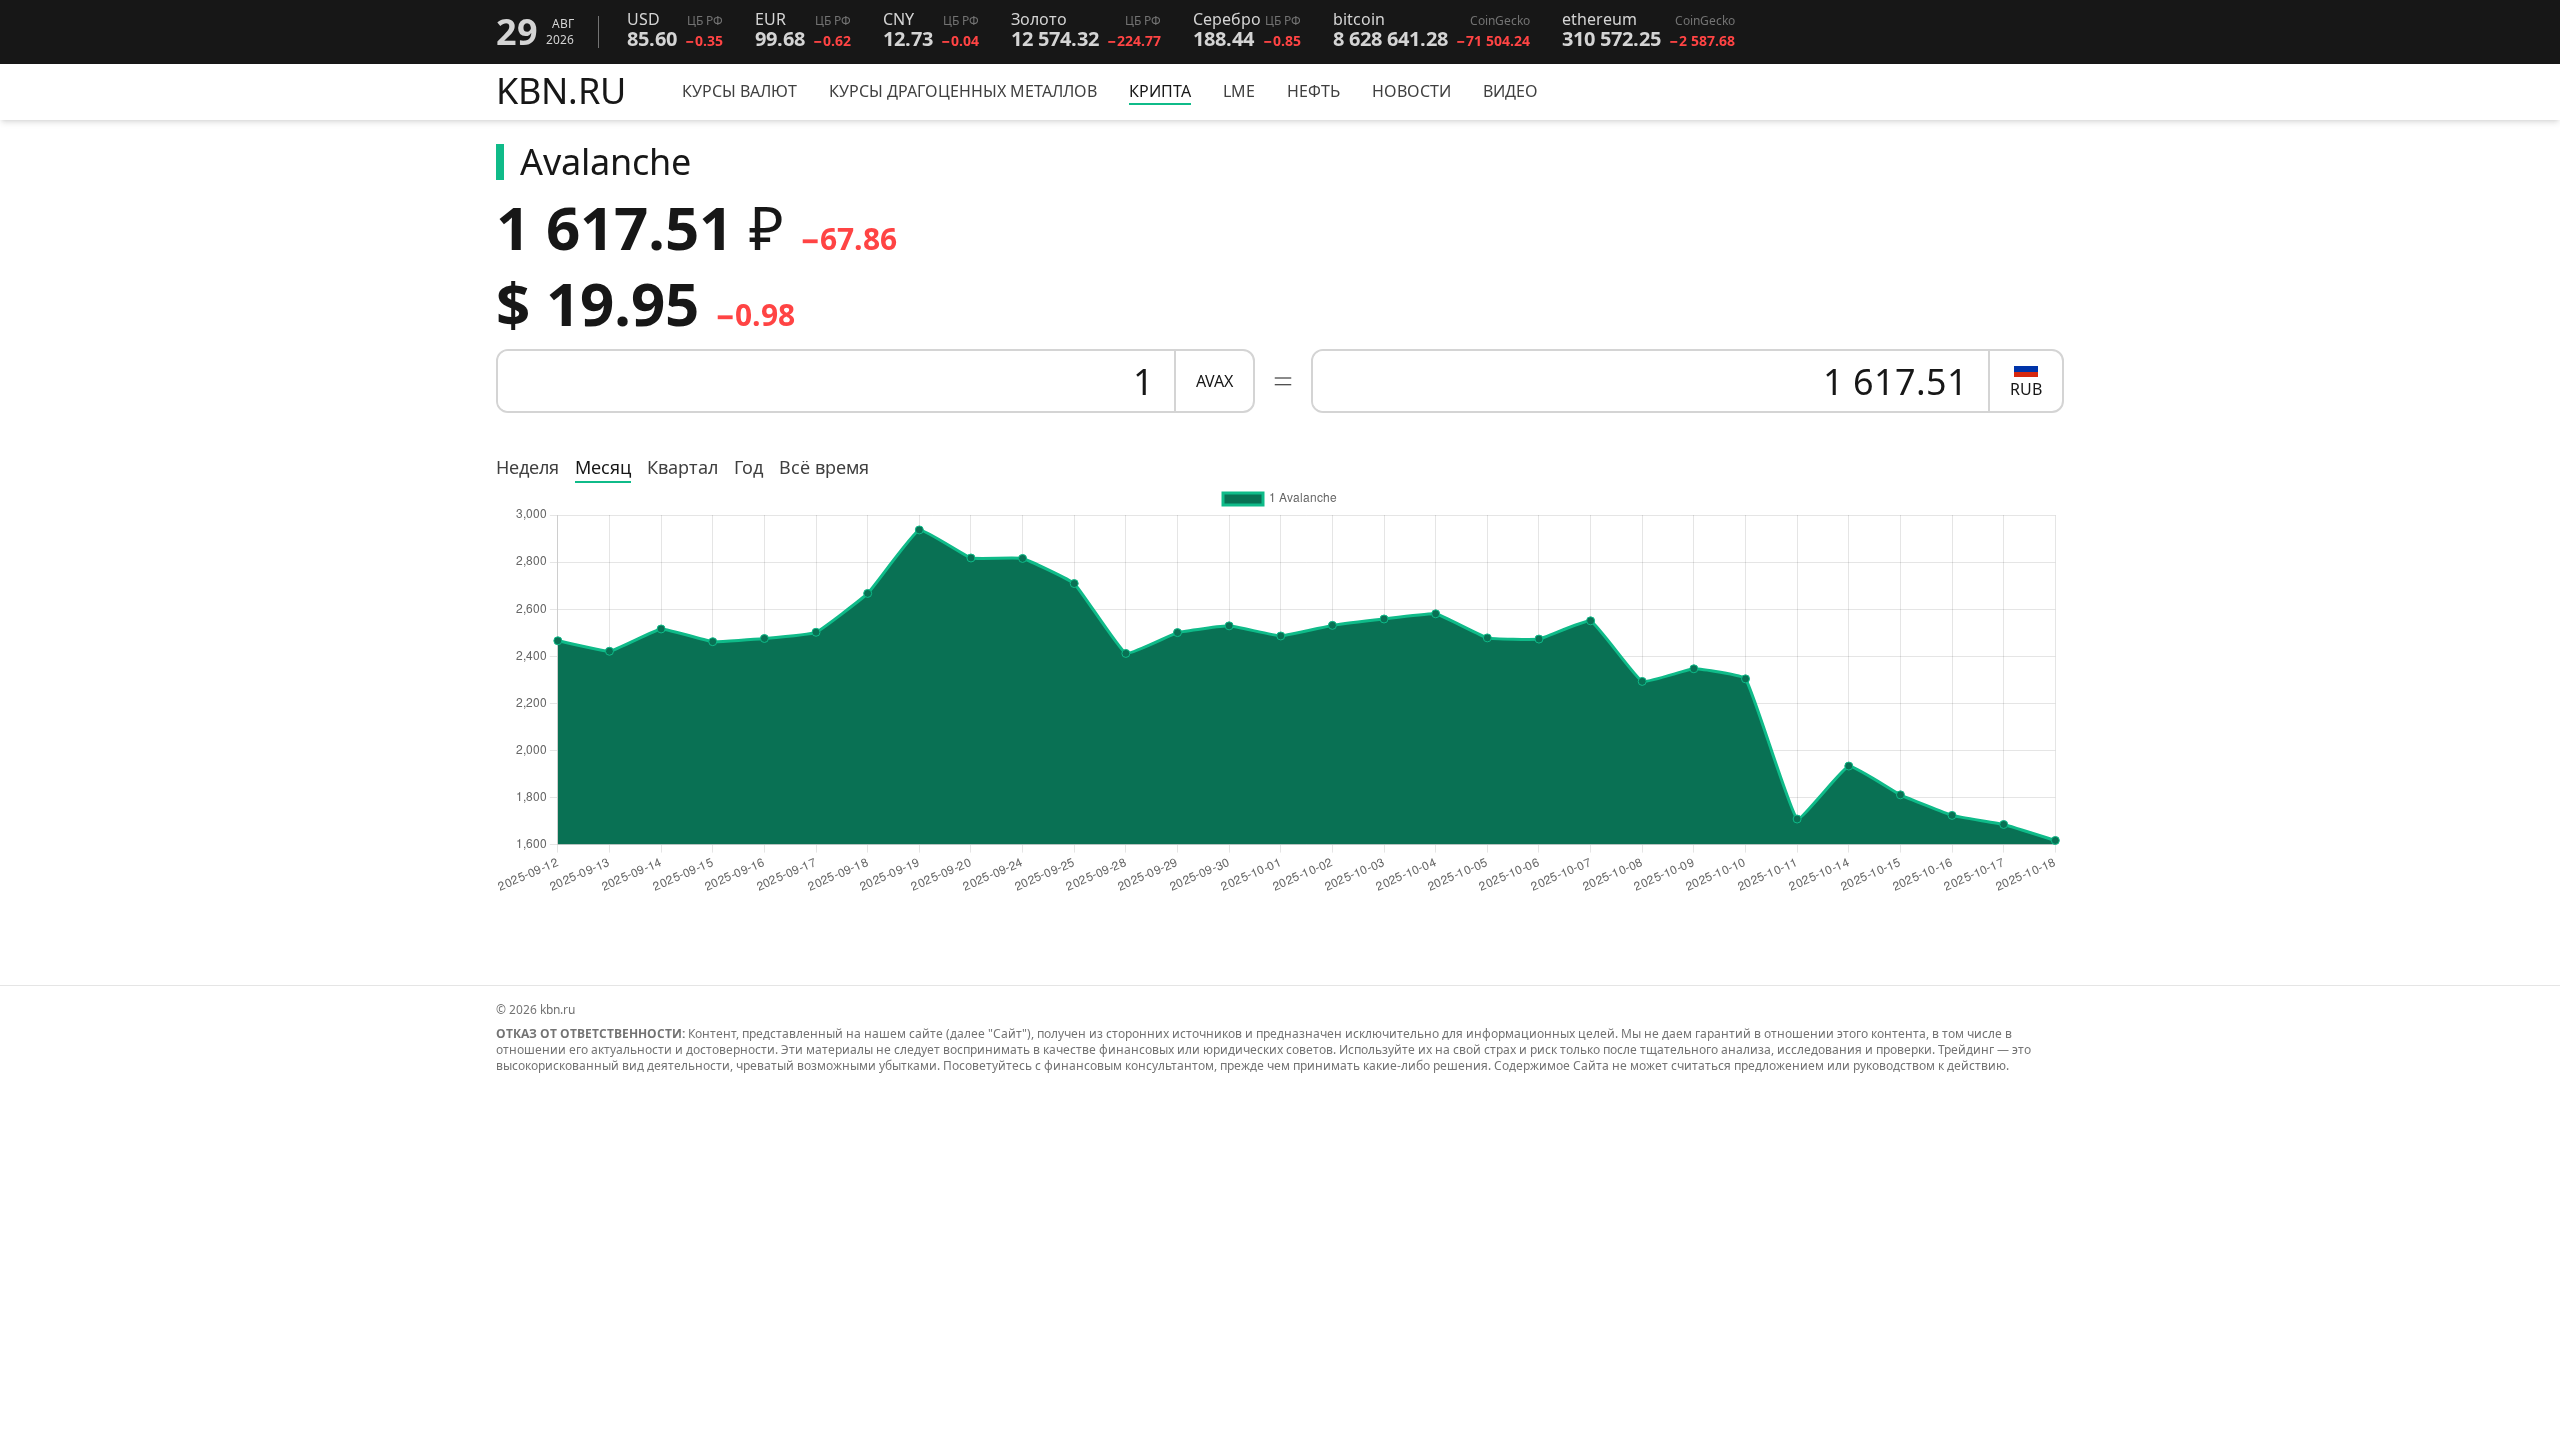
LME (1239, 91)
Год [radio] (748, 467)
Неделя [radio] (527, 467)
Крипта (1160, 91)
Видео (1510, 91)
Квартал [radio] (682, 467)
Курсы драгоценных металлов (963, 91)
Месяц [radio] (603, 467)
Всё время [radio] (824, 467)
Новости (1411, 91)
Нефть (1313, 91)
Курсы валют (739, 91)
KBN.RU (561, 92)
